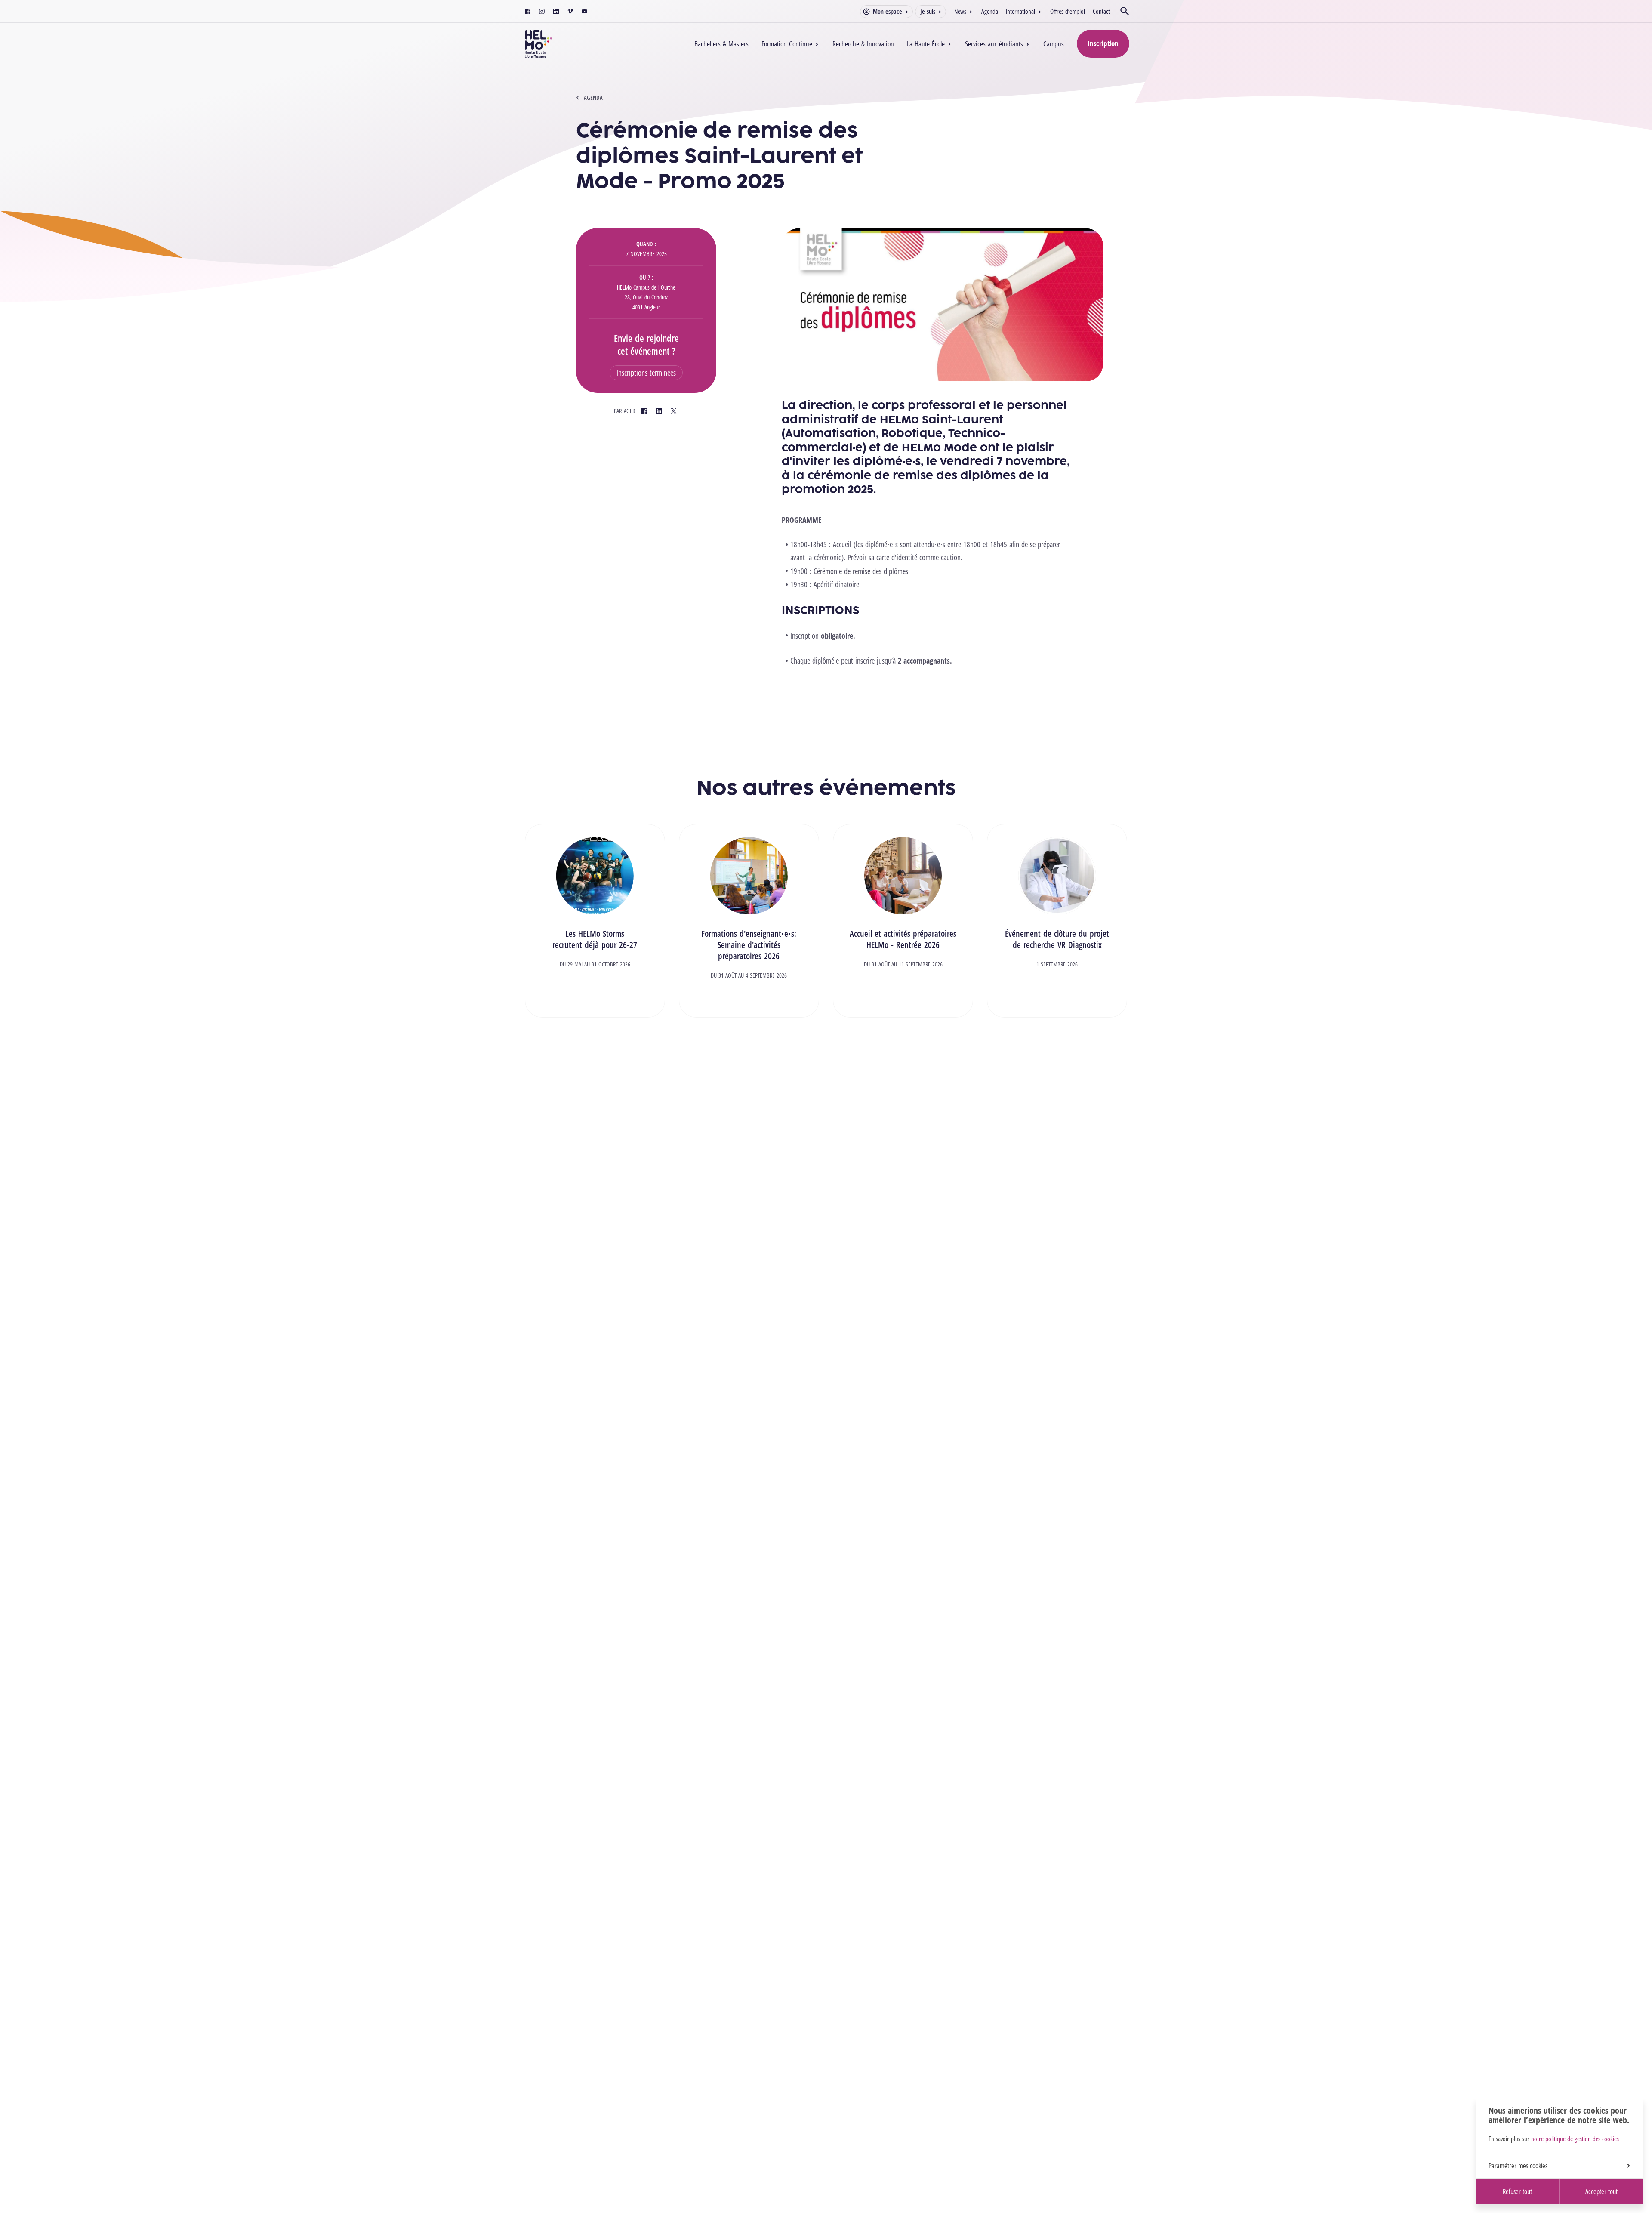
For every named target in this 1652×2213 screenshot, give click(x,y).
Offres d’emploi (1068, 11)
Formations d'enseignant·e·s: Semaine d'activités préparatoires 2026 (749, 945)
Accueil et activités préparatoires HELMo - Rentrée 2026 (903, 939)
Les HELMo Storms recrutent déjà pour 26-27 (595, 939)
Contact (1101, 11)
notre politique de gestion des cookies (1575, 2139)
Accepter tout (1601, 2191)
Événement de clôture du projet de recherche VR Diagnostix (1057, 939)
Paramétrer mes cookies (1518, 2166)
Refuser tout (1517, 2191)
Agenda (990, 11)
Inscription (1103, 43)
